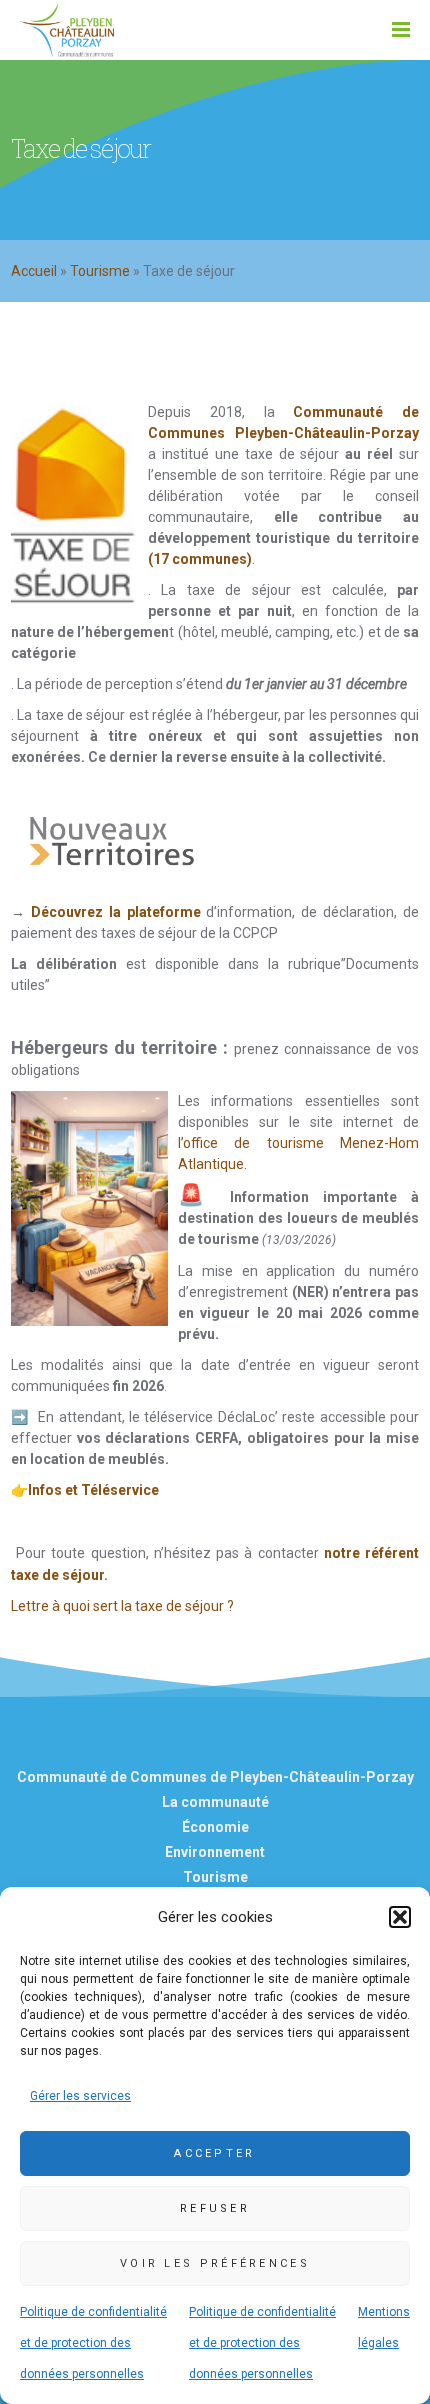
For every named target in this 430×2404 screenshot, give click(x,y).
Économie (215, 1827)
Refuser (215, 2208)
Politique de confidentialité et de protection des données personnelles (93, 2343)
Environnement (215, 1852)
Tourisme (100, 271)
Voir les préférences (215, 2263)
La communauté (215, 1802)
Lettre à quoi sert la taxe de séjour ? (122, 1606)
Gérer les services (80, 2096)
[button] (400, 1917)
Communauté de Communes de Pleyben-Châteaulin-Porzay (215, 1777)
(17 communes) (200, 559)
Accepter (214, 2153)
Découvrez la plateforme (116, 912)
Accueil (34, 271)
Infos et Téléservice (93, 1490)
